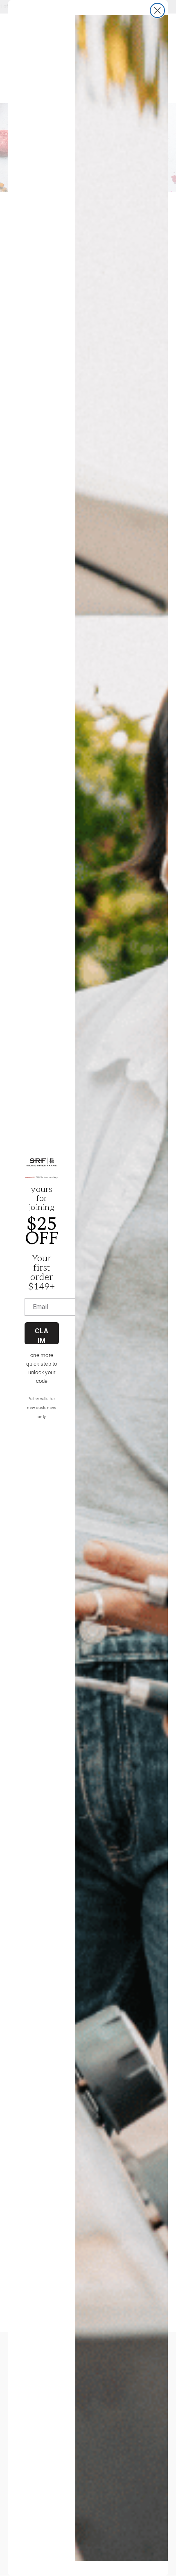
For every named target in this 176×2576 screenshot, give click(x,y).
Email (41, 1307)
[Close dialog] (157, 10)
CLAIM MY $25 (42, 1336)
